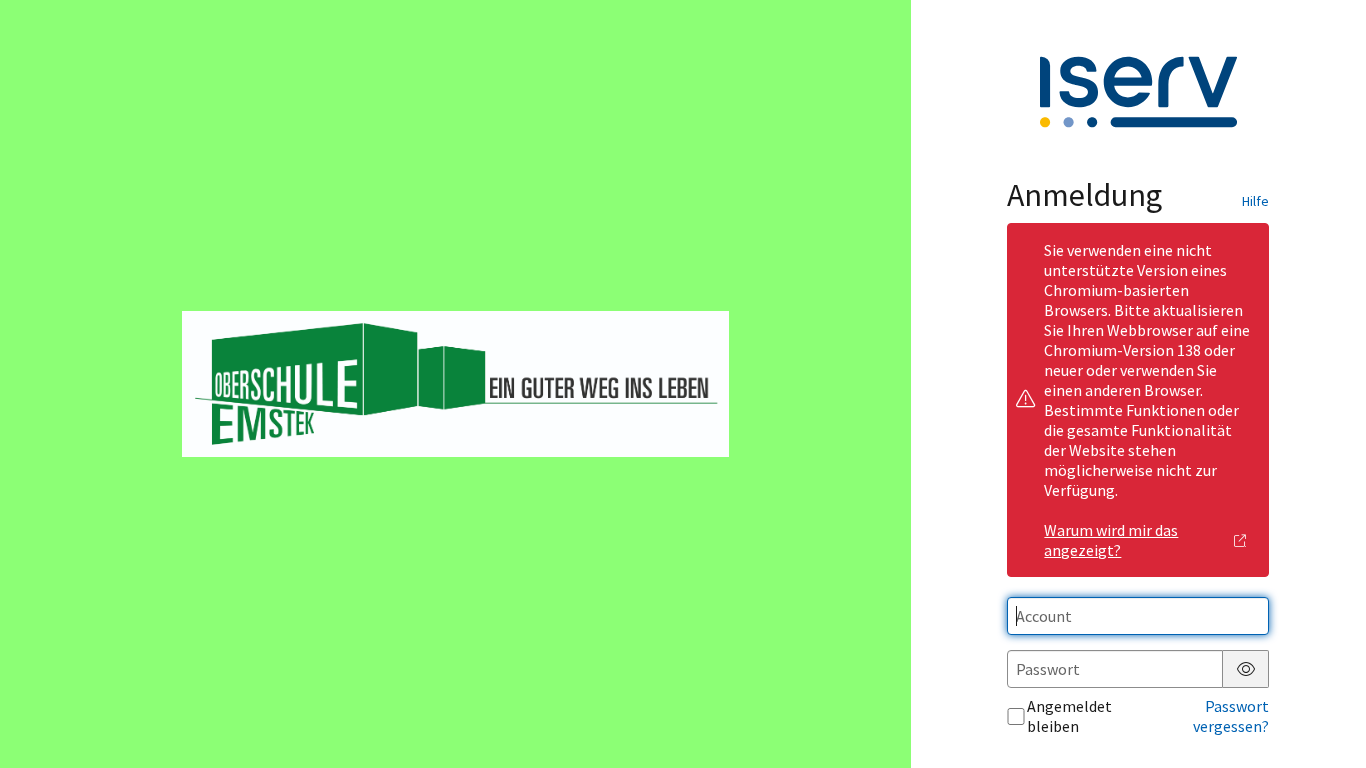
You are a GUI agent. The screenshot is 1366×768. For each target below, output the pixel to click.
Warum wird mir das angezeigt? (1111, 540)
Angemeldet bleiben (1069, 716)
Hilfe (1255, 201)
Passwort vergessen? (1231, 716)
